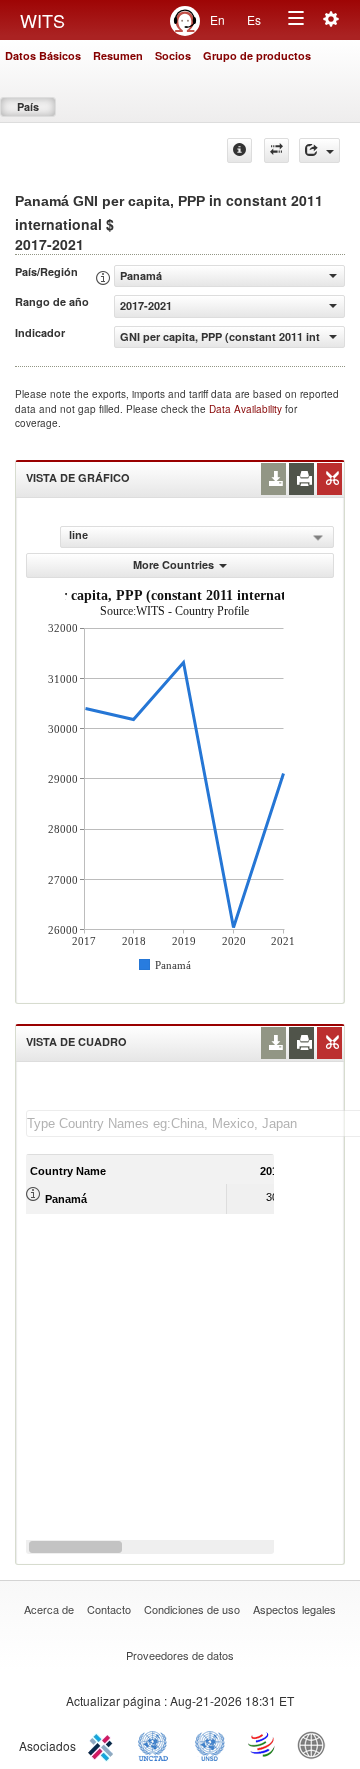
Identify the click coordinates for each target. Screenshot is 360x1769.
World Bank (316, 1744)
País (28, 106)
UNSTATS (210, 1744)
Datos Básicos (43, 55)
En (217, 19)
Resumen (118, 55)
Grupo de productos (257, 55)
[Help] (239, 150)
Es (254, 19)
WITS (42, 20)
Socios (173, 55)
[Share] (319, 150)
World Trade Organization (263, 1744)
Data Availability (247, 409)
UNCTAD (157, 1744)
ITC (104, 1744)
